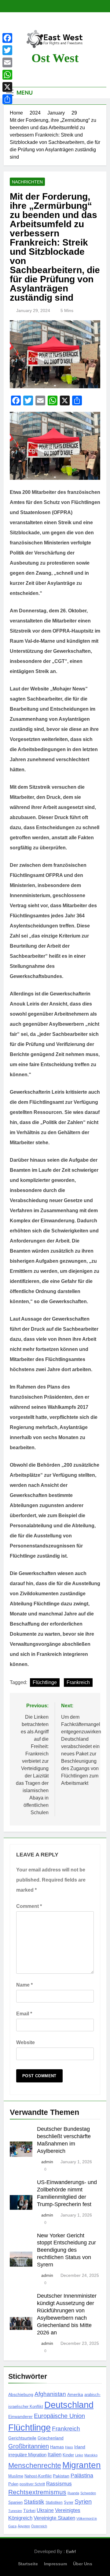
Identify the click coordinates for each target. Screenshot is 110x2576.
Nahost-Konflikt (38, 2476)
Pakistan (61, 2476)
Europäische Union (59, 2416)
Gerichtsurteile (22, 2438)
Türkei (29, 2511)
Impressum (55, 2564)
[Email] (7, 62)
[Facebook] (7, 38)
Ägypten (24, 2526)
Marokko (91, 2455)
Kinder (68, 2455)
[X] (7, 87)
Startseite (28, 2564)
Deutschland (69, 2405)
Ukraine (45, 2510)
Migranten (82, 2465)
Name (24, 1985)
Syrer (69, 2503)
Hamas (57, 2447)
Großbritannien (29, 2446)
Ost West (55, 58)
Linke (79, 2455)
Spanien (15, 2502)
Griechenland (51, 2438)
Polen (13, 2484)
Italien (55, 2455)
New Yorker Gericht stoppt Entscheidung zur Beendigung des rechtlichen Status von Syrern (66, 2250)
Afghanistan (50, 2394)
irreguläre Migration (27, 2455)
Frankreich (78, 1682)
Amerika (75, 2394)
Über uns (83, 2564)
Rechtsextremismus (37, 2492)
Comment (29, 1906)
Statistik (34, 2502)
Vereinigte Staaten (54, 2518)
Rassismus (59, 2484)
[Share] (7, 99)
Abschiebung (21, 2394)
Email (24, 2014)
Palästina (82, 2476)
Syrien (83, 2502)
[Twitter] (7, 50)
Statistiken (54, 2503)
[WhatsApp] (7, 75)
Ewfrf (71, 2552)
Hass (69, 2447)
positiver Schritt (32, 2484)
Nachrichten (27, 182)
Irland (80, 2447)
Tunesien (15, 2511)
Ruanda (73, 2493)
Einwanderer (20, 2416)
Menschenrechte (35, 2465)
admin (47, 2162)
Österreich (39, 2526)
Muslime (16, 2476)
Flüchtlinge (45, 1682)
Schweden (88, 2493)
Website (26, 2042)
